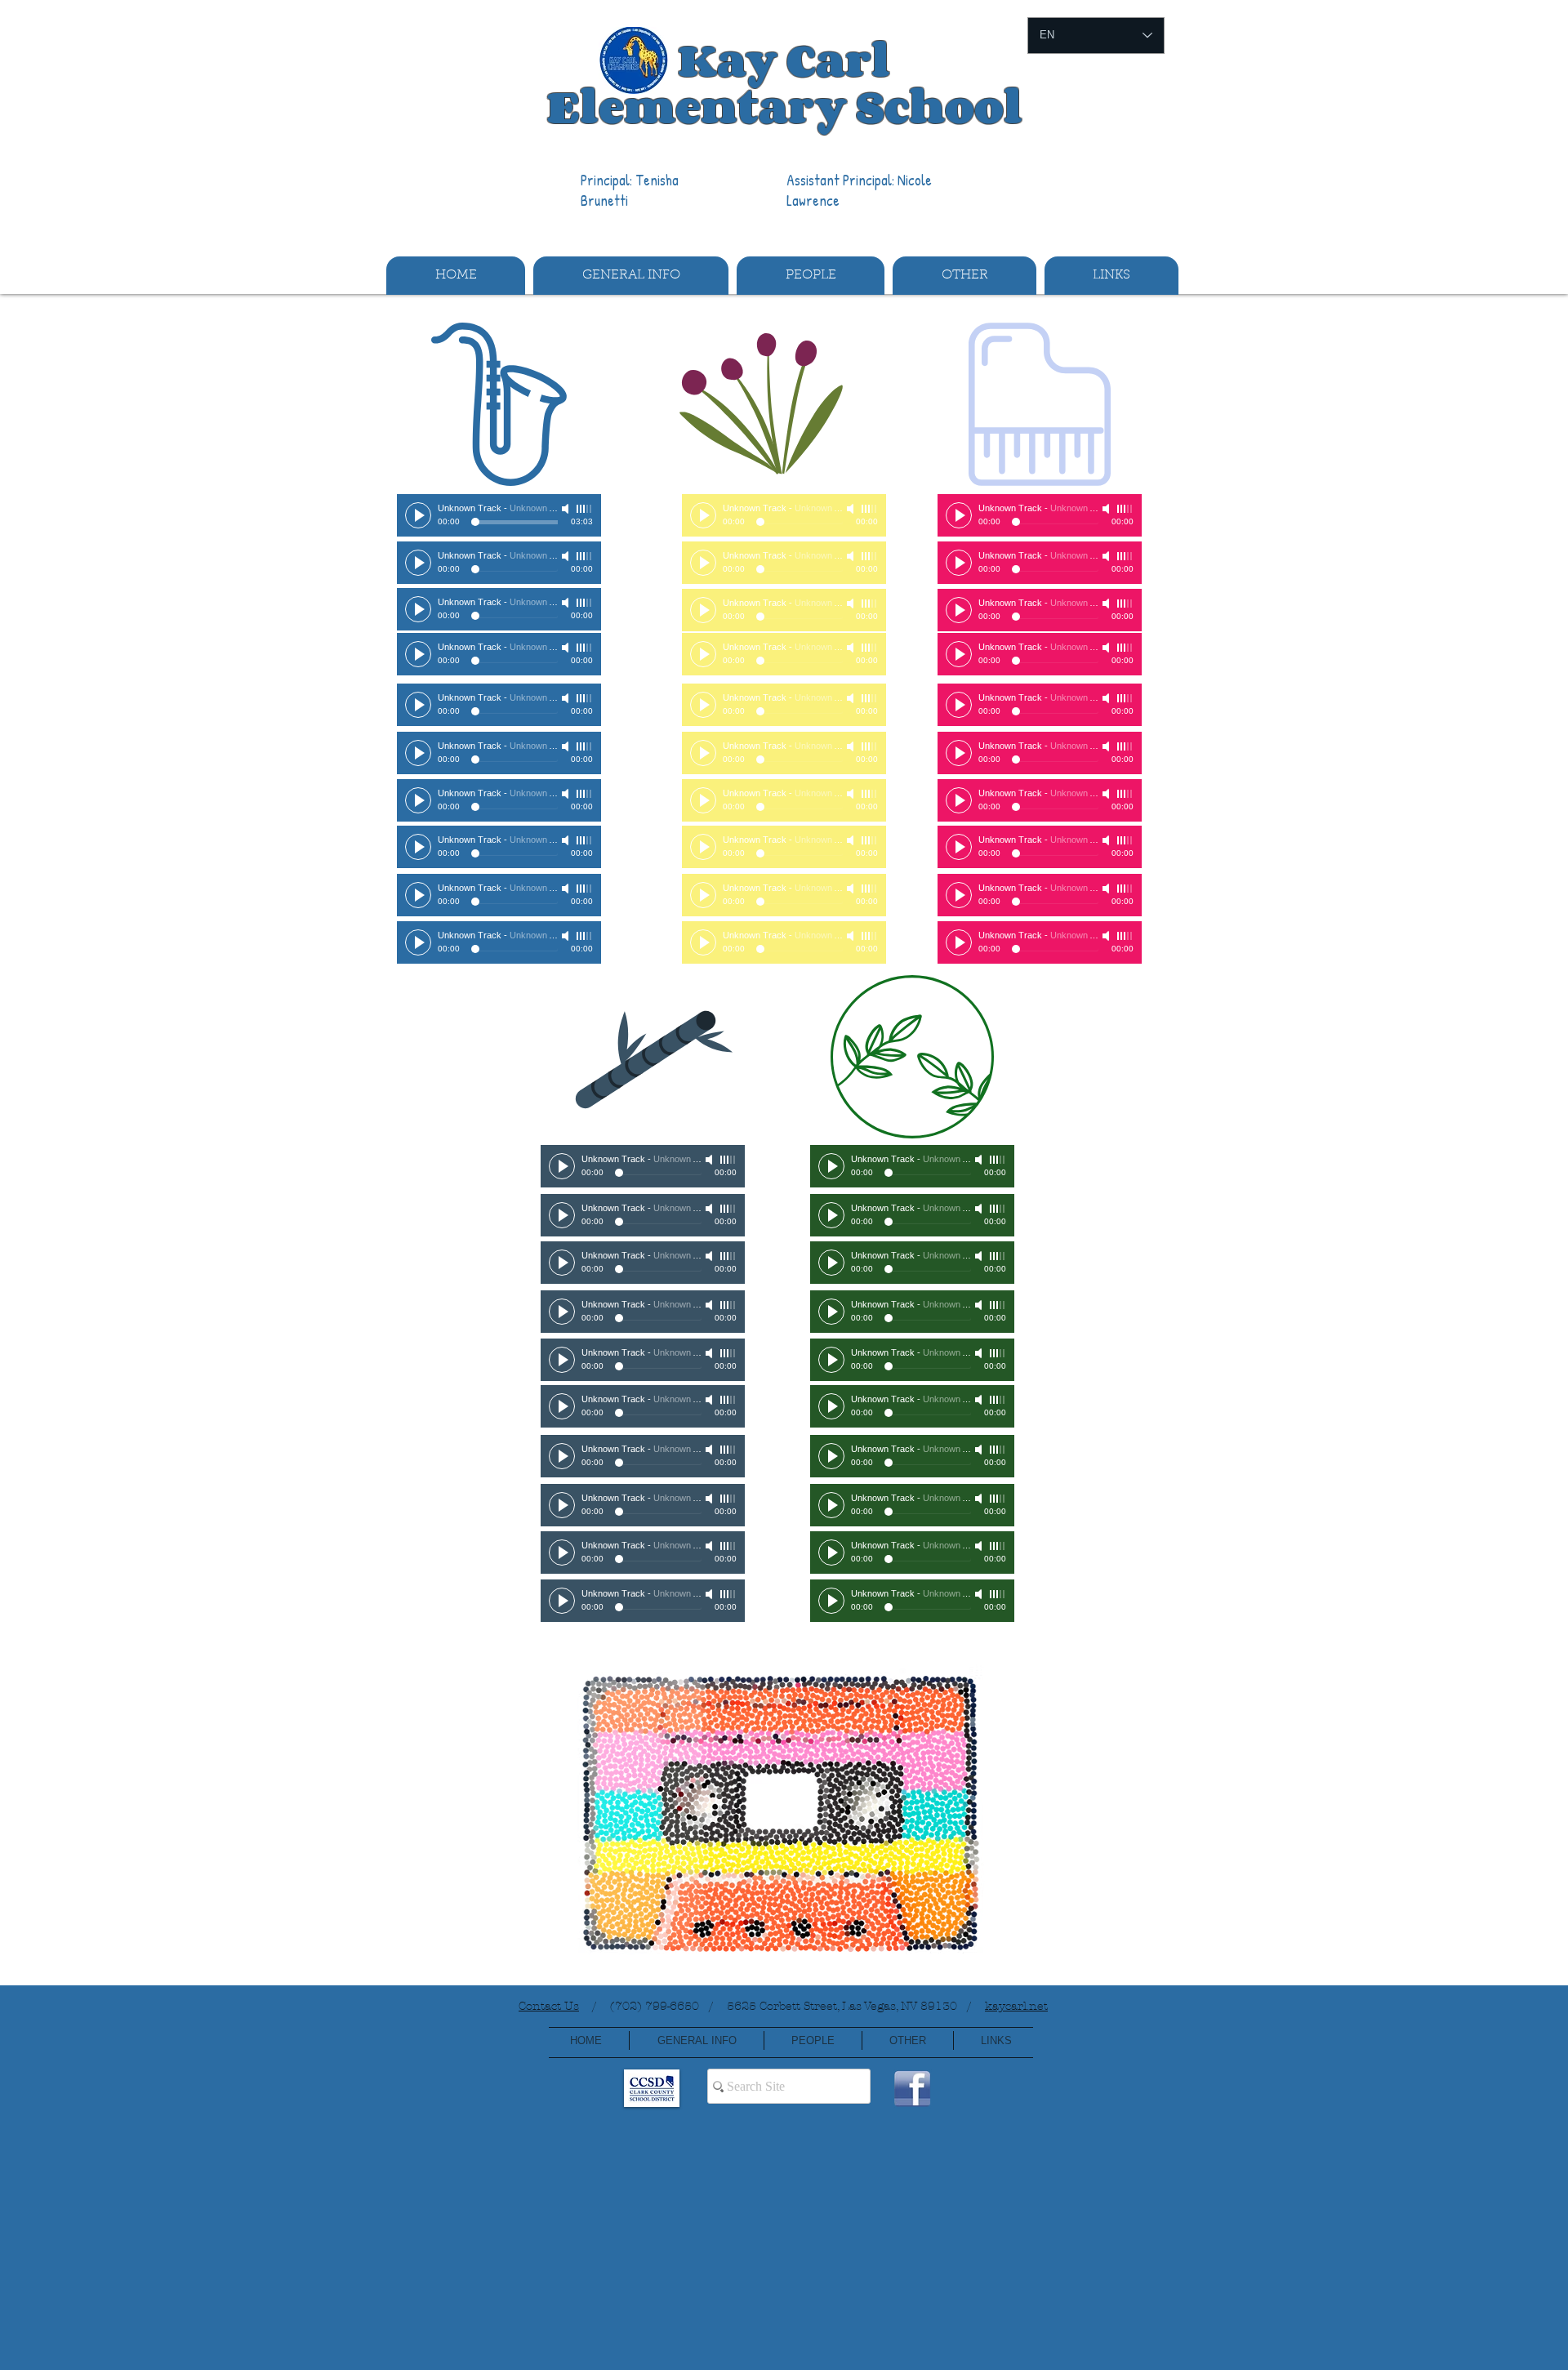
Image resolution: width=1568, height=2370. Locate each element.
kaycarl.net (1016, 2006)
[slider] (585, 509)
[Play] (418, 515)
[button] (631, 276)
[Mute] (567, 509)
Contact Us (549, 2006)
